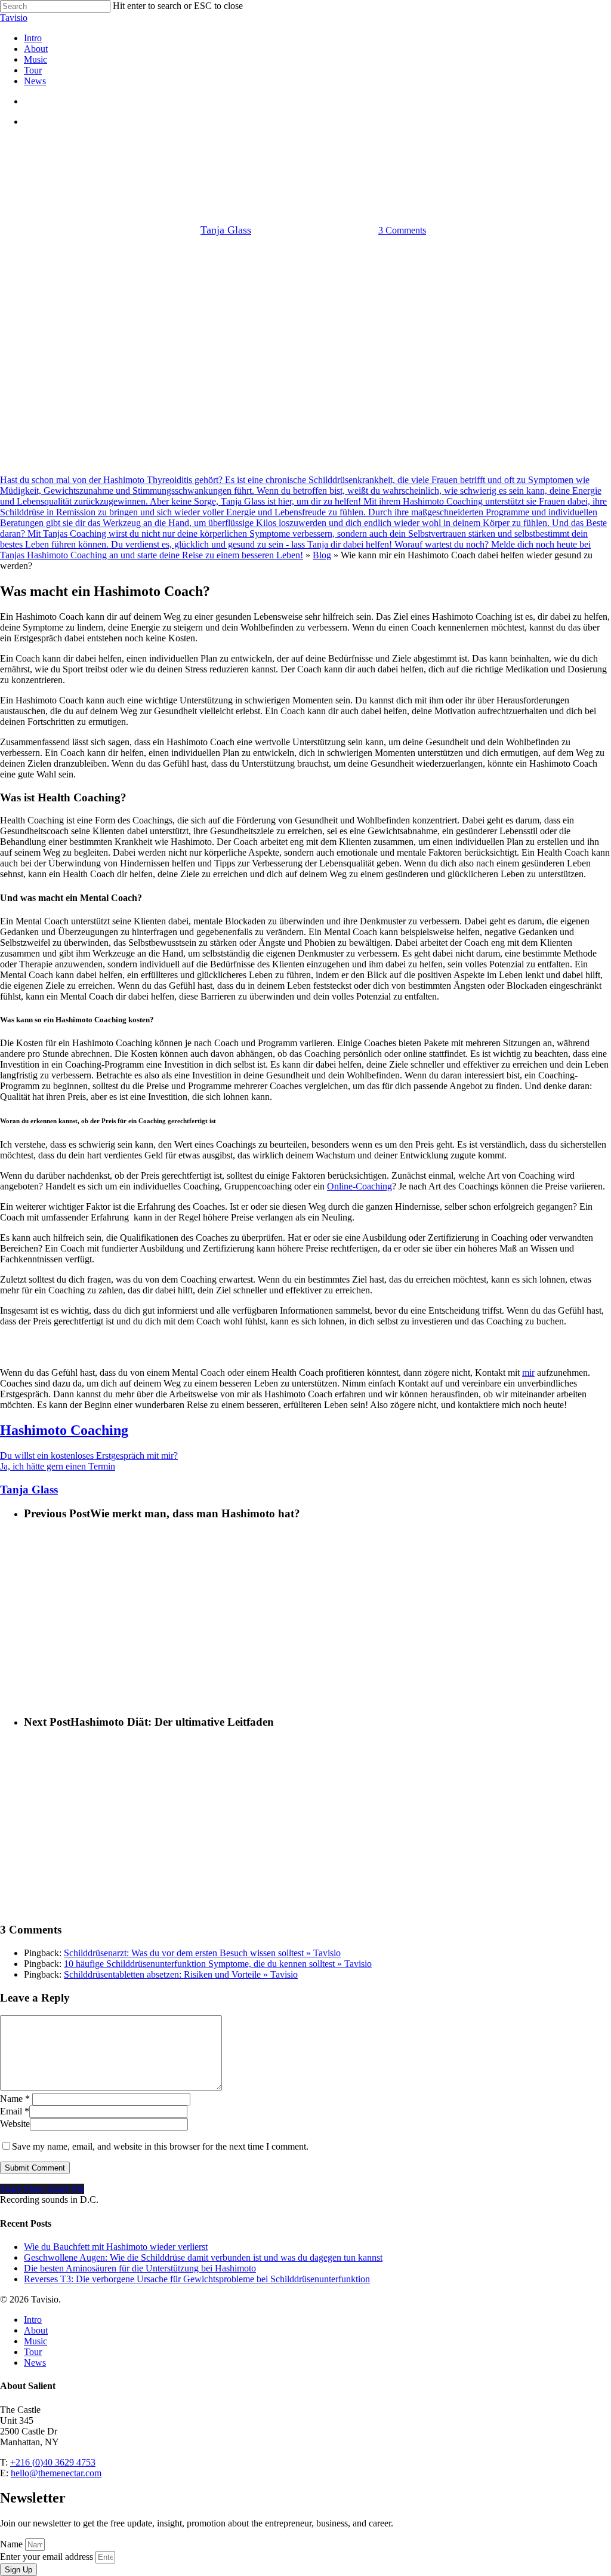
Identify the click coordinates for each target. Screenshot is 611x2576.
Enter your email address (48, 2557)
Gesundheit (305, 147)
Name (15, 2099)
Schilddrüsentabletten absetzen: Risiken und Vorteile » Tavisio (181, 1974)
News (35, 2363)
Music (36, 2341)
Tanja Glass (226, 230)
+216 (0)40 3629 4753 (53, 2462)
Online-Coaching (359, 1186)
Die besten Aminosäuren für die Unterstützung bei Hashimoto (140, 2268)
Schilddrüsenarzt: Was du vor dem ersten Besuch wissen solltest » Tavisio (202, 1953)
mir (528, 1372)
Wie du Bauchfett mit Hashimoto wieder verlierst (116, 2247)
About (36, 2330)
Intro (33, 2320)
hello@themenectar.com (56, 2473)
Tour (33, 2352)
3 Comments (402, 230)
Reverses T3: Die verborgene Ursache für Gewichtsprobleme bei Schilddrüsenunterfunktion (197, 2279)
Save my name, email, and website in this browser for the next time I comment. (160, 2146)
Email (15, 2111)
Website (15, 2124)
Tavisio (14, 18)
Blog (322, 555)
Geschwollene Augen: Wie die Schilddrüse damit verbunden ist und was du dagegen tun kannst (203, 2257)
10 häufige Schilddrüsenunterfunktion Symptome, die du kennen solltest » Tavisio (218, 1964)
